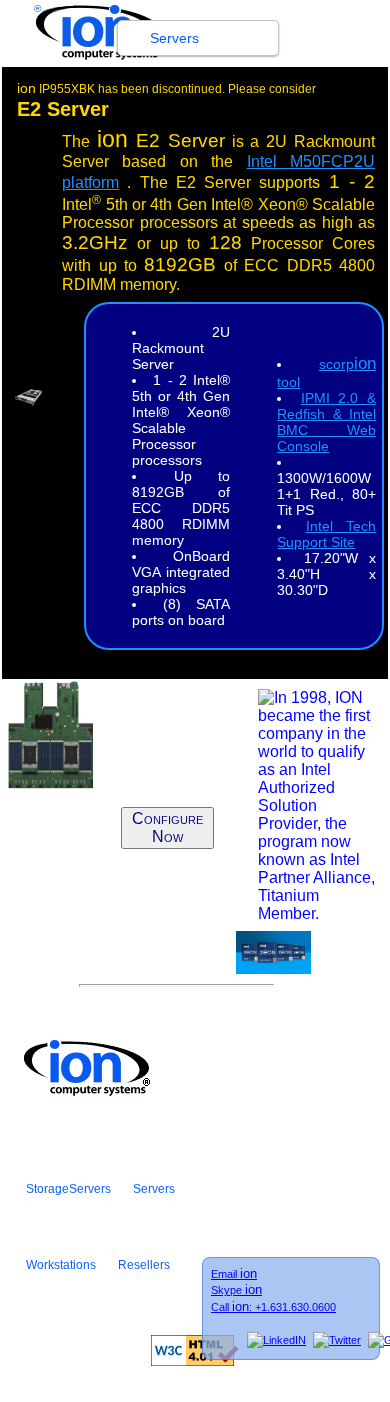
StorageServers (68, 1189)
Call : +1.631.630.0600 (273, 1307)
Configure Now (167, 827)
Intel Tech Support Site (326, 534)
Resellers (144, 1265)
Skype (236, 1290)
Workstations (61, 1265)
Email (234, 1274)
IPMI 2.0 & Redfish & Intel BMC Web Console (326, 422)
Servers (174, 38)
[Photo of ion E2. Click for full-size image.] (28, 400)
